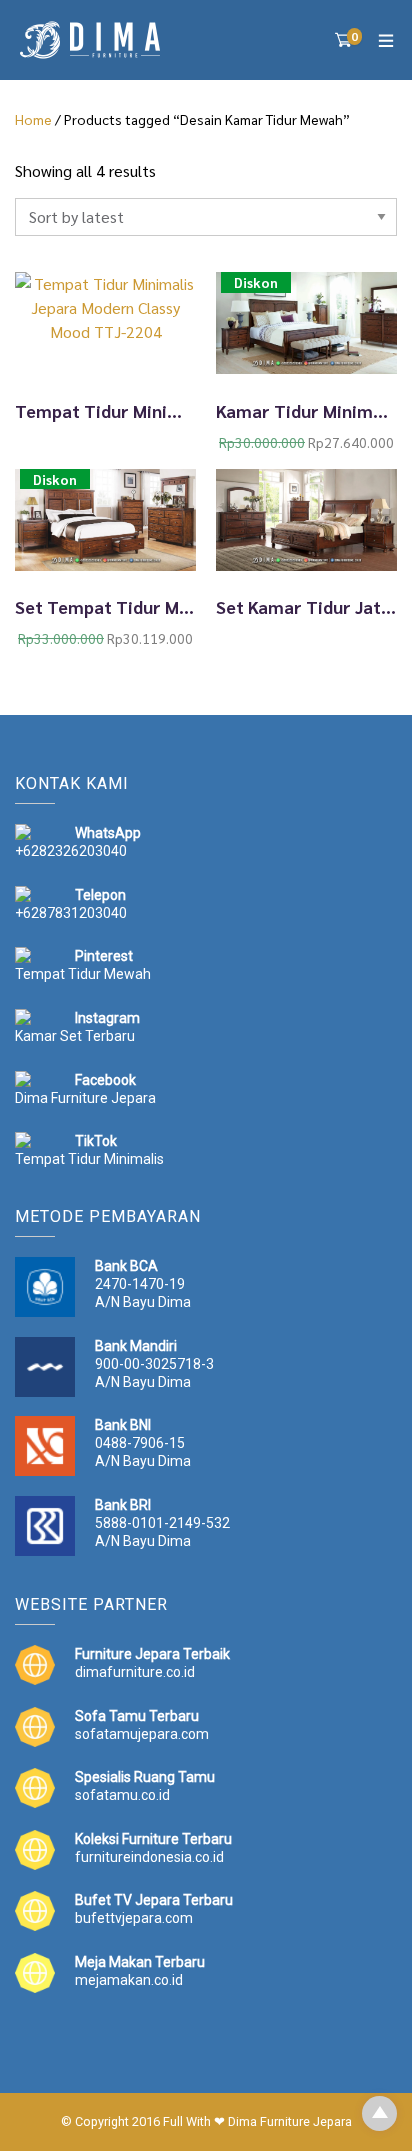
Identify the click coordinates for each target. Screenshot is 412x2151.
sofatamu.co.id (122, 1795)
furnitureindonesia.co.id (149, 1857)
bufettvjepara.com (134, 1918)
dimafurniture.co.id (135, 1672)
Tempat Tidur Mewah (83, 974)
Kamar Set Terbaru (75, 1036)
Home (33, 119)
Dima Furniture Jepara (85, 1098)
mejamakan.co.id (129, 1980)
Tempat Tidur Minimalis (89, 1159)
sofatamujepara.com (142, 1734)
